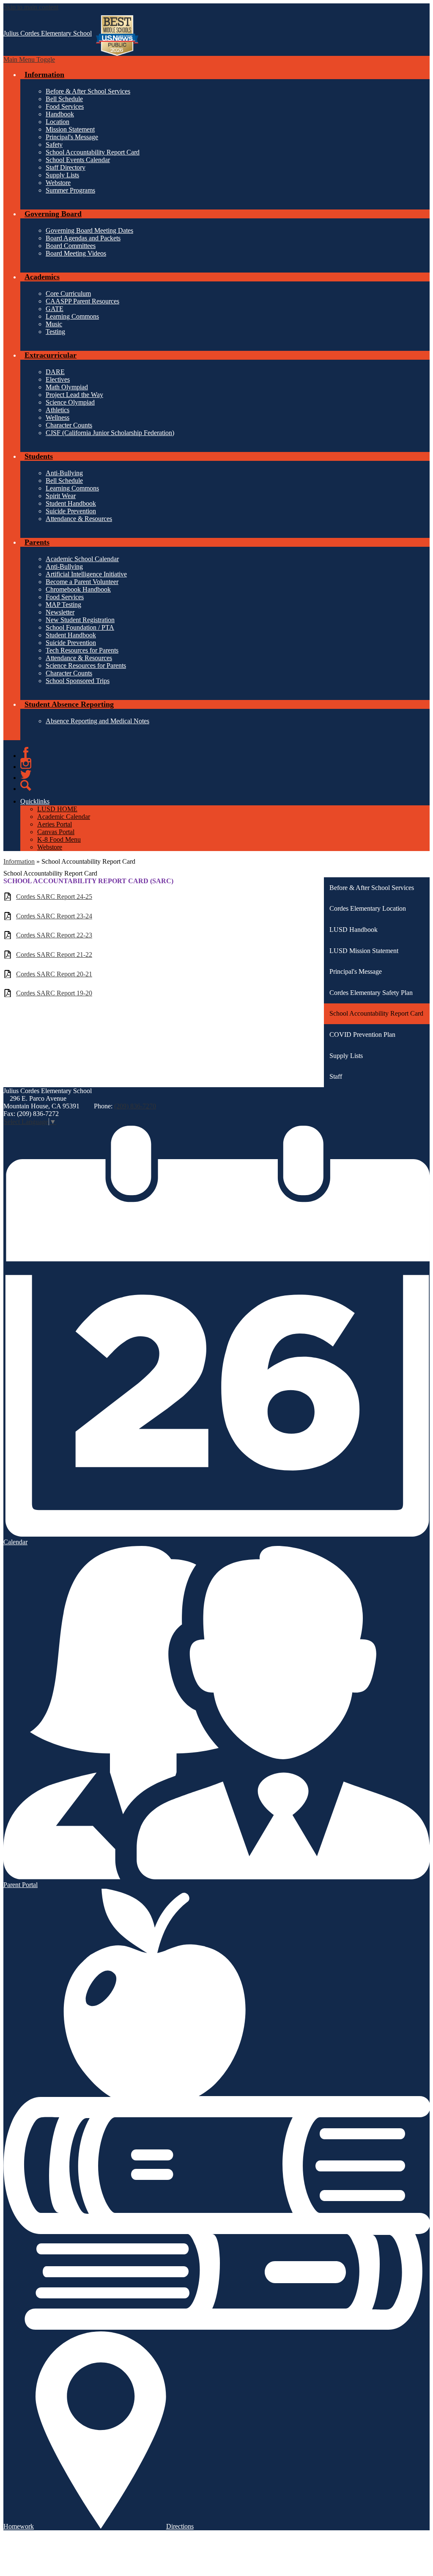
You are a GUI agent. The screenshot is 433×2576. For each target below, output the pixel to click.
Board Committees (71, 246)
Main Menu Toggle (29, 59)
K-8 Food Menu (59, 839)
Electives (58, 379)
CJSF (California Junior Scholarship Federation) (110, 433)
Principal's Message (72, 137)
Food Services (65, 106)
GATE (55, 309)
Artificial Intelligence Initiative (86, 574)
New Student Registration (80, 620)
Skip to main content (31, 7)
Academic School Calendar (82, 559)
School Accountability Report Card (93, 152)
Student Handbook (71, 503)
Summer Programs (70, 190)
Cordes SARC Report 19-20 (54, 993)
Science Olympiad (70, 402)
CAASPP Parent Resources (82, 301)
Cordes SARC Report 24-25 (54, 897)
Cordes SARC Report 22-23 (54, 935)
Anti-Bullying (64, 473)
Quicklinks (35, 801)
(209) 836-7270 (135, 1106)
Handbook (60, 114)
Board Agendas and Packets (83, 238)
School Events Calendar (78, 160)
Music (54, 324)
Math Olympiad (67, 387)
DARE (55, 372)
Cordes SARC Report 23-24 (54, 916)
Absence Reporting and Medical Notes (97, 721)
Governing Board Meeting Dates (89, 230)
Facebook (26, 752)
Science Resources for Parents (86, 665)
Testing (55, 332)
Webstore (58, 183)
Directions (180, 2526)
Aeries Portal (55, 824)
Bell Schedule (64, 99)
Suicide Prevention (71, 511)
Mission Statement (70, 129)
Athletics (58, 410)
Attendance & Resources (79, 519)
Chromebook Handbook (78, 589)
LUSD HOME (57, 809)
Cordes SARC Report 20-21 (54, 974)
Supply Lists (62, 175)
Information (19, 861)
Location (58, 122)
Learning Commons (72, 316)
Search (26, 785)
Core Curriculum (68, 293)
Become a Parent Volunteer (82, 582)
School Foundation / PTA (80, 627)
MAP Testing (63, 605)
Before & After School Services (88, 91)
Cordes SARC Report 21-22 (54, 955)
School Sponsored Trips (78, 681)
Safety (54, 145)
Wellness (58, 417)
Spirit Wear (61, 496)
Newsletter (60, 612)
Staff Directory (66, 167)
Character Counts (69, 425)
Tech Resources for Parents (82, 650)
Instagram (26, 763)
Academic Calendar (64, 817)
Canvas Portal (56, 832)
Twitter (26, 774)
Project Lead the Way (74, 395)
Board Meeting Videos (76, 253)
